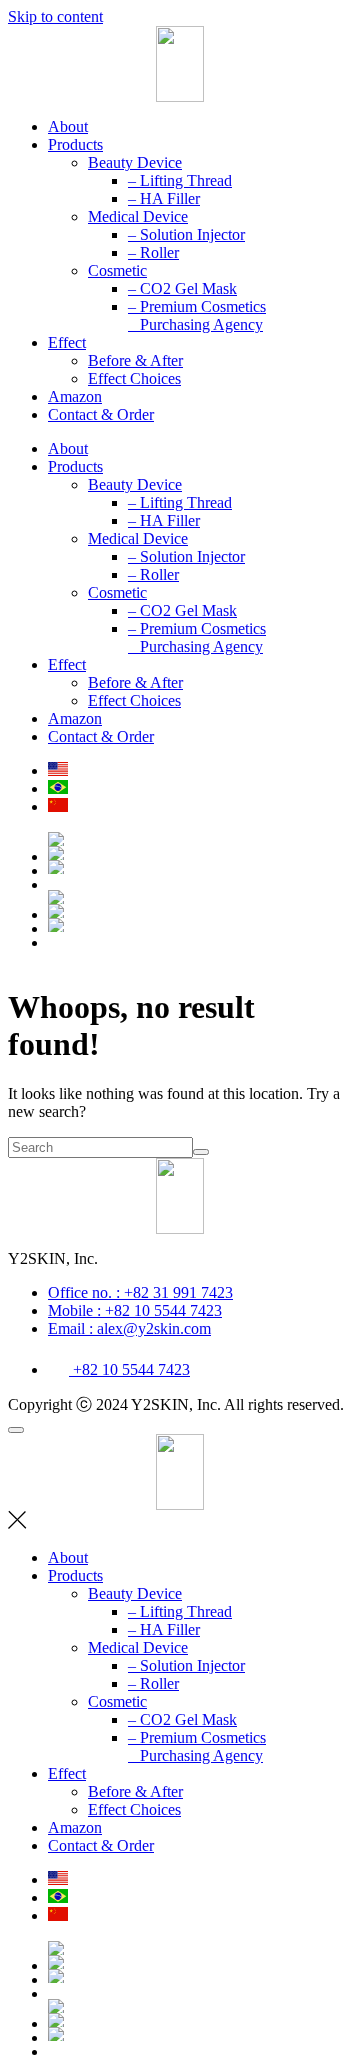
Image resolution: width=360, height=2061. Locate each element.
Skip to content (55, 16)
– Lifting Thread (180, 180)
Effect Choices (134, 378)
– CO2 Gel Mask (182, 288)
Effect (67, 342)
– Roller (153, 252)
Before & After (135, 360)
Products (75, 144)
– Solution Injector (186, 234)
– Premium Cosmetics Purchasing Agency (197, 315)
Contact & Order (101, 414)
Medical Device (138, 216)
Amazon (75, 396)
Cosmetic (117, 270)
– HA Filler (164, 198)
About (68, 126)
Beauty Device (135, 162)
